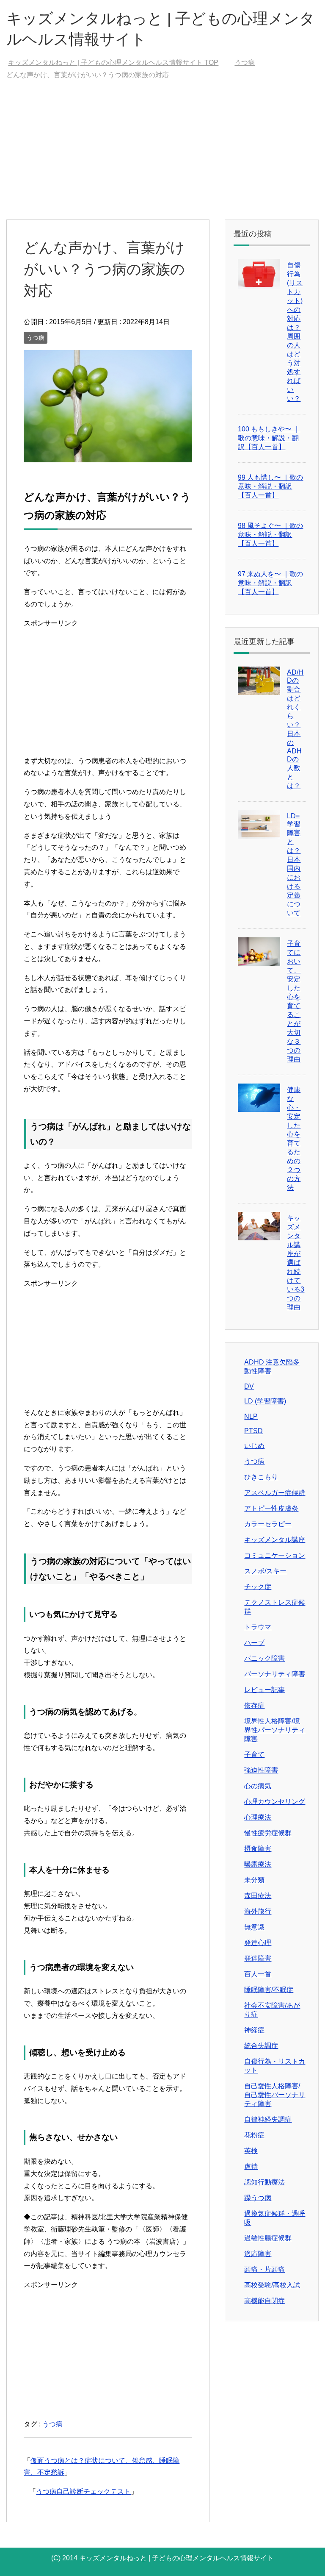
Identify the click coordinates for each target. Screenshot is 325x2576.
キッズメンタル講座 (275, 1540)
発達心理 (258, 1943)
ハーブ (254, 1643)
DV (249, 1386)
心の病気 (258, 1786)
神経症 (254, 2030)
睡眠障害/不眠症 (269, 1990)
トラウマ (258, 1627)
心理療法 (258, 1817)
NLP (251, 1416)
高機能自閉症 (264, 2301)
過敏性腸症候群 (268, 2238)
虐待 (251, 2166)
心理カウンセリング (275, 1802)
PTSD (253, 1431)
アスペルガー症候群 (275, 1493)
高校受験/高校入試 (272, 2285)
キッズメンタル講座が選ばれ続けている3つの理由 (296, 1263)
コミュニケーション (275, 1555)
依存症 (254, 1705)
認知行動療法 (264, 2182)
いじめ (254, 1446)
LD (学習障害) (265, 1401)
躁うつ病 (258, 2198)
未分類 (254, 1880)
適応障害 (258, 2254)
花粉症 (254, 2135)
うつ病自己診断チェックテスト (83, 2491)
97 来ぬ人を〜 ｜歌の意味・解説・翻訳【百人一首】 (270, 583)
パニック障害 (264, 1658)
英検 (251, 2151)
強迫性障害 (261, 1770)
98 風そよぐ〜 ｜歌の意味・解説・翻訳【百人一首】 (270, 535)
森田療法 (258, 1896)
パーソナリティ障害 (275, 1674)
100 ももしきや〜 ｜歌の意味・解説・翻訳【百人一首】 (269, 438)
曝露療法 (258, 1864)
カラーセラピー (268, 1524)
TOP (113, 63)
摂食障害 (258, 1849)
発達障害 (258, 1958)
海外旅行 (258, 1911)
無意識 (254, 1927)
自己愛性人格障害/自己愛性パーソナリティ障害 (275, 2095)
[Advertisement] (162, 156)
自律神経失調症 (268, 2119)
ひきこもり (261, 1477)
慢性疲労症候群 (268, 1833)
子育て (254, 1755)
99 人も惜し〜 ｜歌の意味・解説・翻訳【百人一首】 (270, 486)
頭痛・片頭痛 (264, 2269)
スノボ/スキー (265, 1571)
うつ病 (36, 338)
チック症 (258, 1587)
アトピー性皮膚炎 (271, 1508)
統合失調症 (261, 2046)
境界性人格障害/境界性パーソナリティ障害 (275, 1730)
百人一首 (258, 1974)
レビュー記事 (264, 1690)
